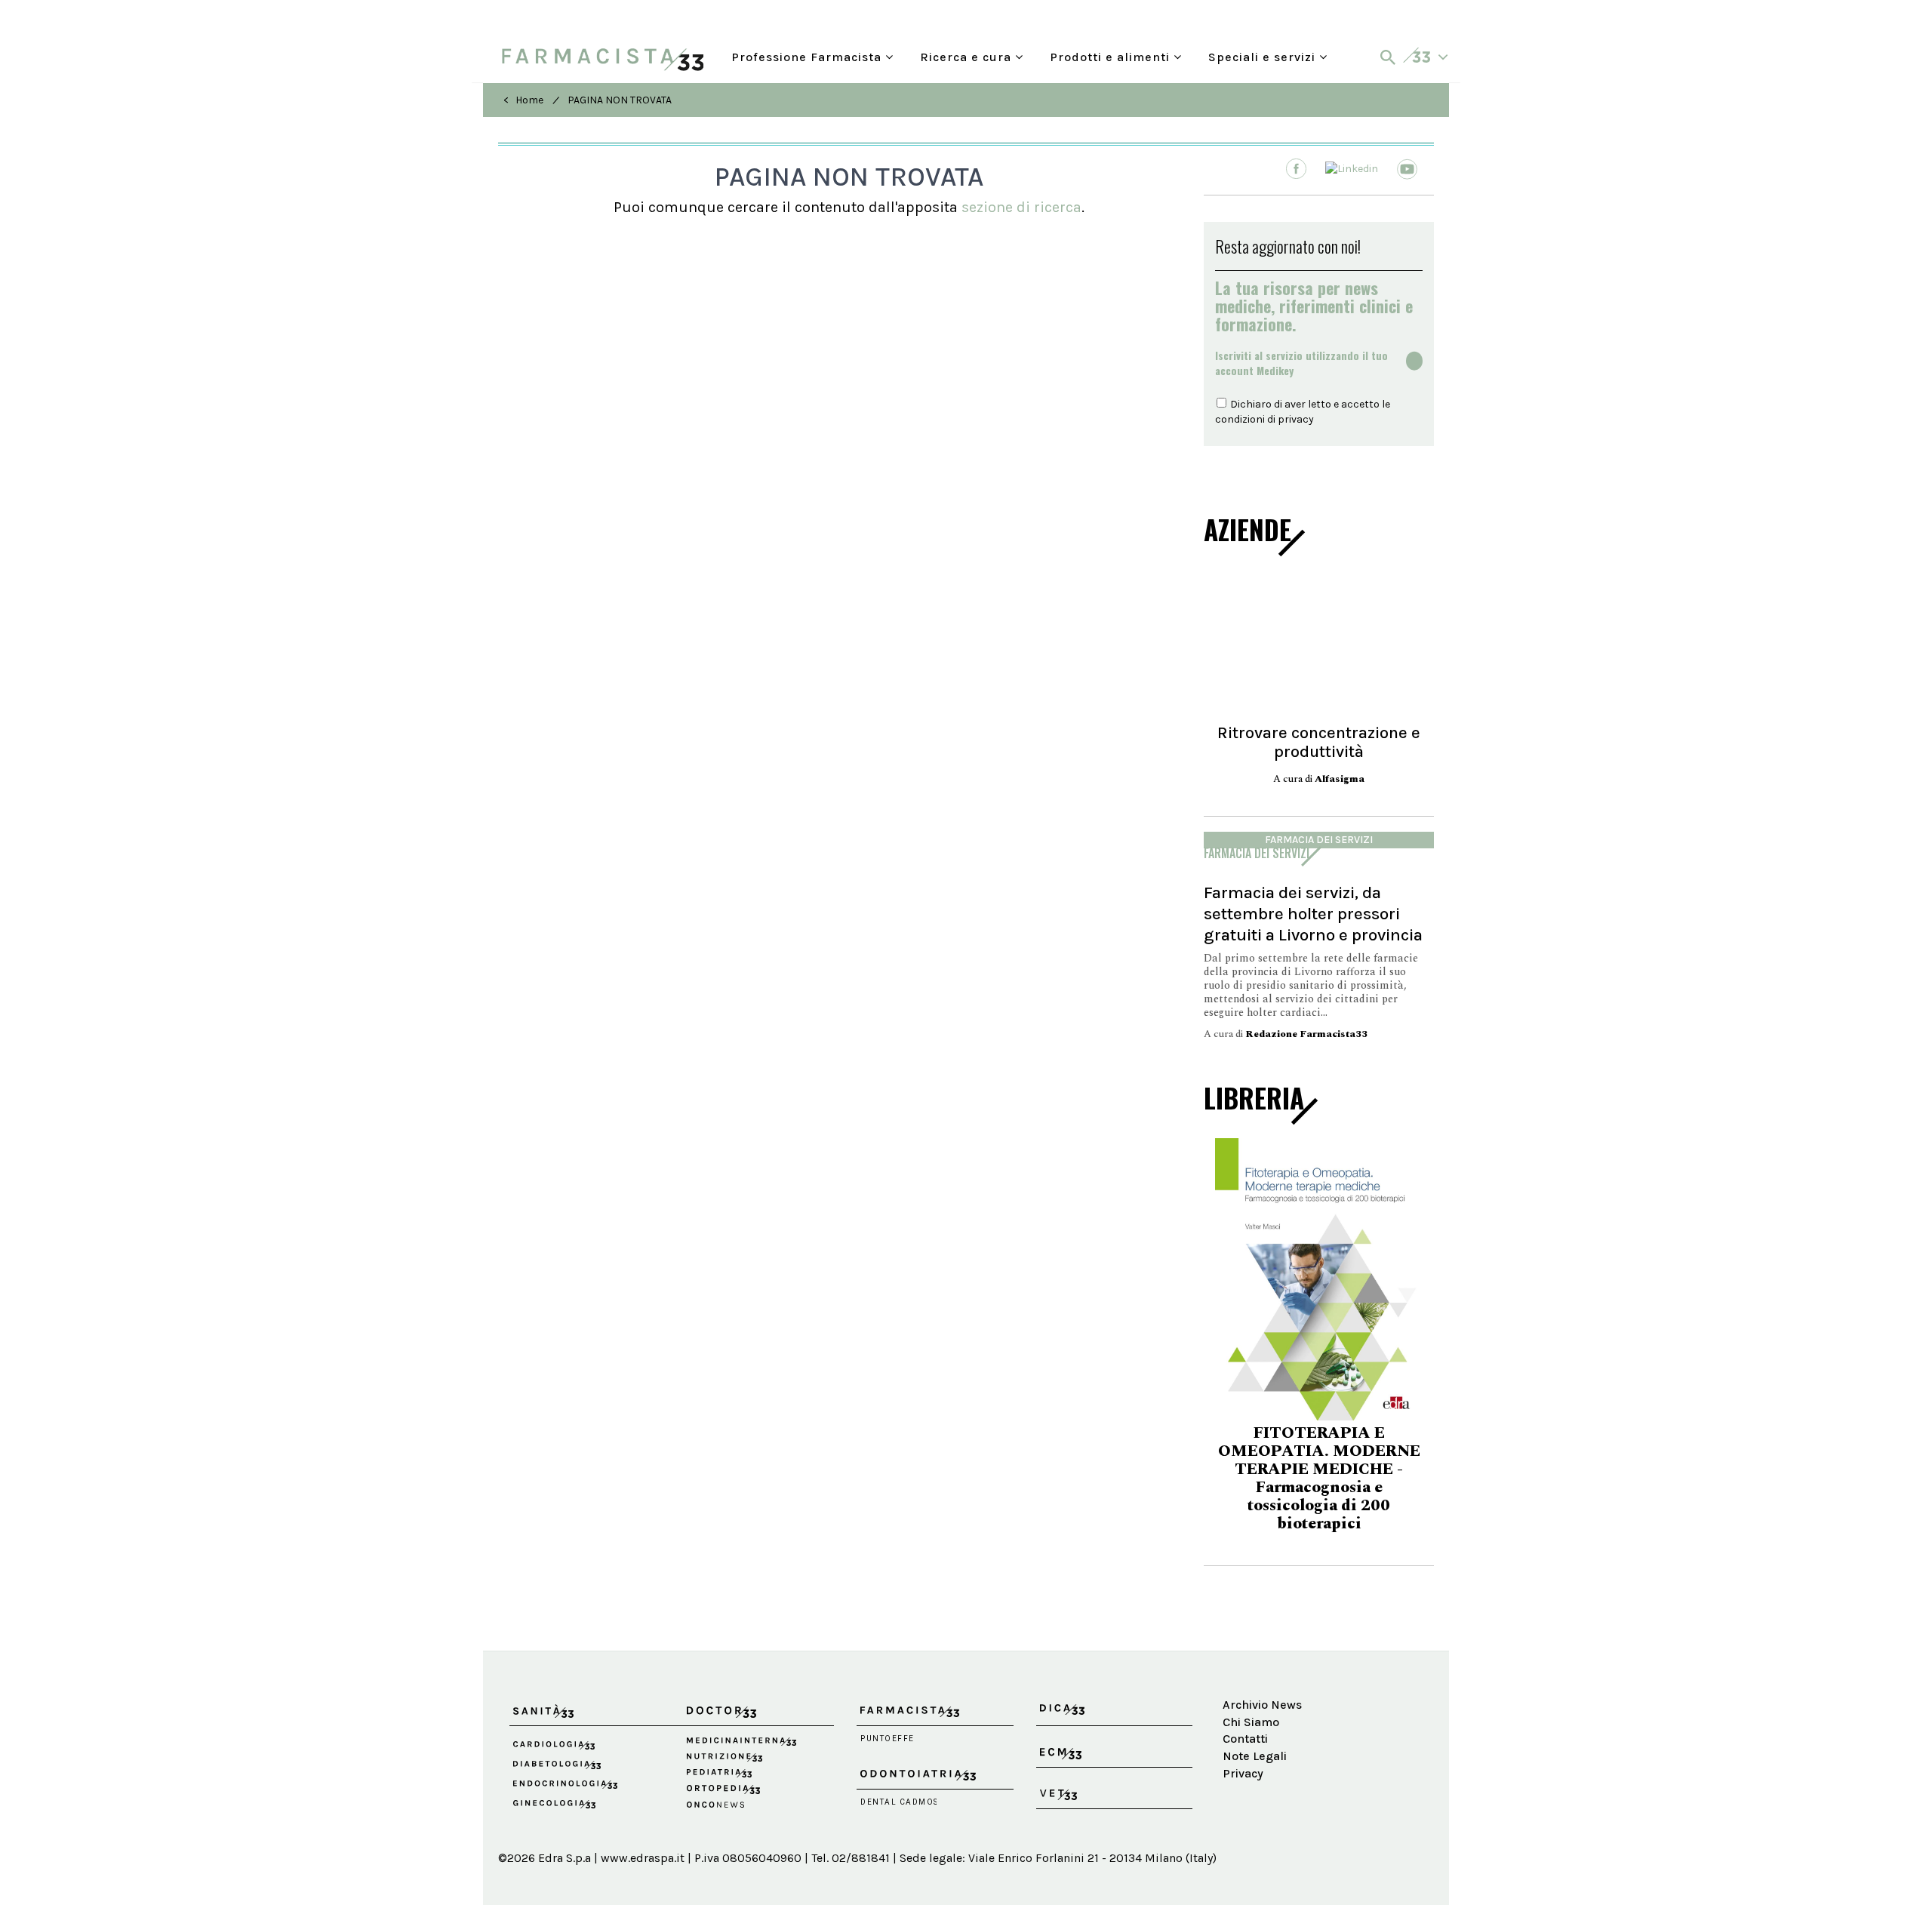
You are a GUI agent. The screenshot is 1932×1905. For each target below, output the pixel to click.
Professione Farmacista (808, 55)
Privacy (1243, 1773)
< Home (523, 100)
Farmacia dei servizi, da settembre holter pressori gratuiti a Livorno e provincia (1313, 914)
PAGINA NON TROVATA (620, 100)
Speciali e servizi (1264, 55)
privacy (1296, 419)
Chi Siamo (1251, 1722)
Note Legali (1255, 1756)
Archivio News (1262, 1705)
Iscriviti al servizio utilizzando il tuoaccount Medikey (1301, 363)
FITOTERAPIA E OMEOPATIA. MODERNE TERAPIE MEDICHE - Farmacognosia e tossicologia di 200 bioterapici (1319, 1479)
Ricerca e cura (968, 55)
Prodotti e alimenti (1112, 55)
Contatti (1245, 1739)
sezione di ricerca (1021, 207)
